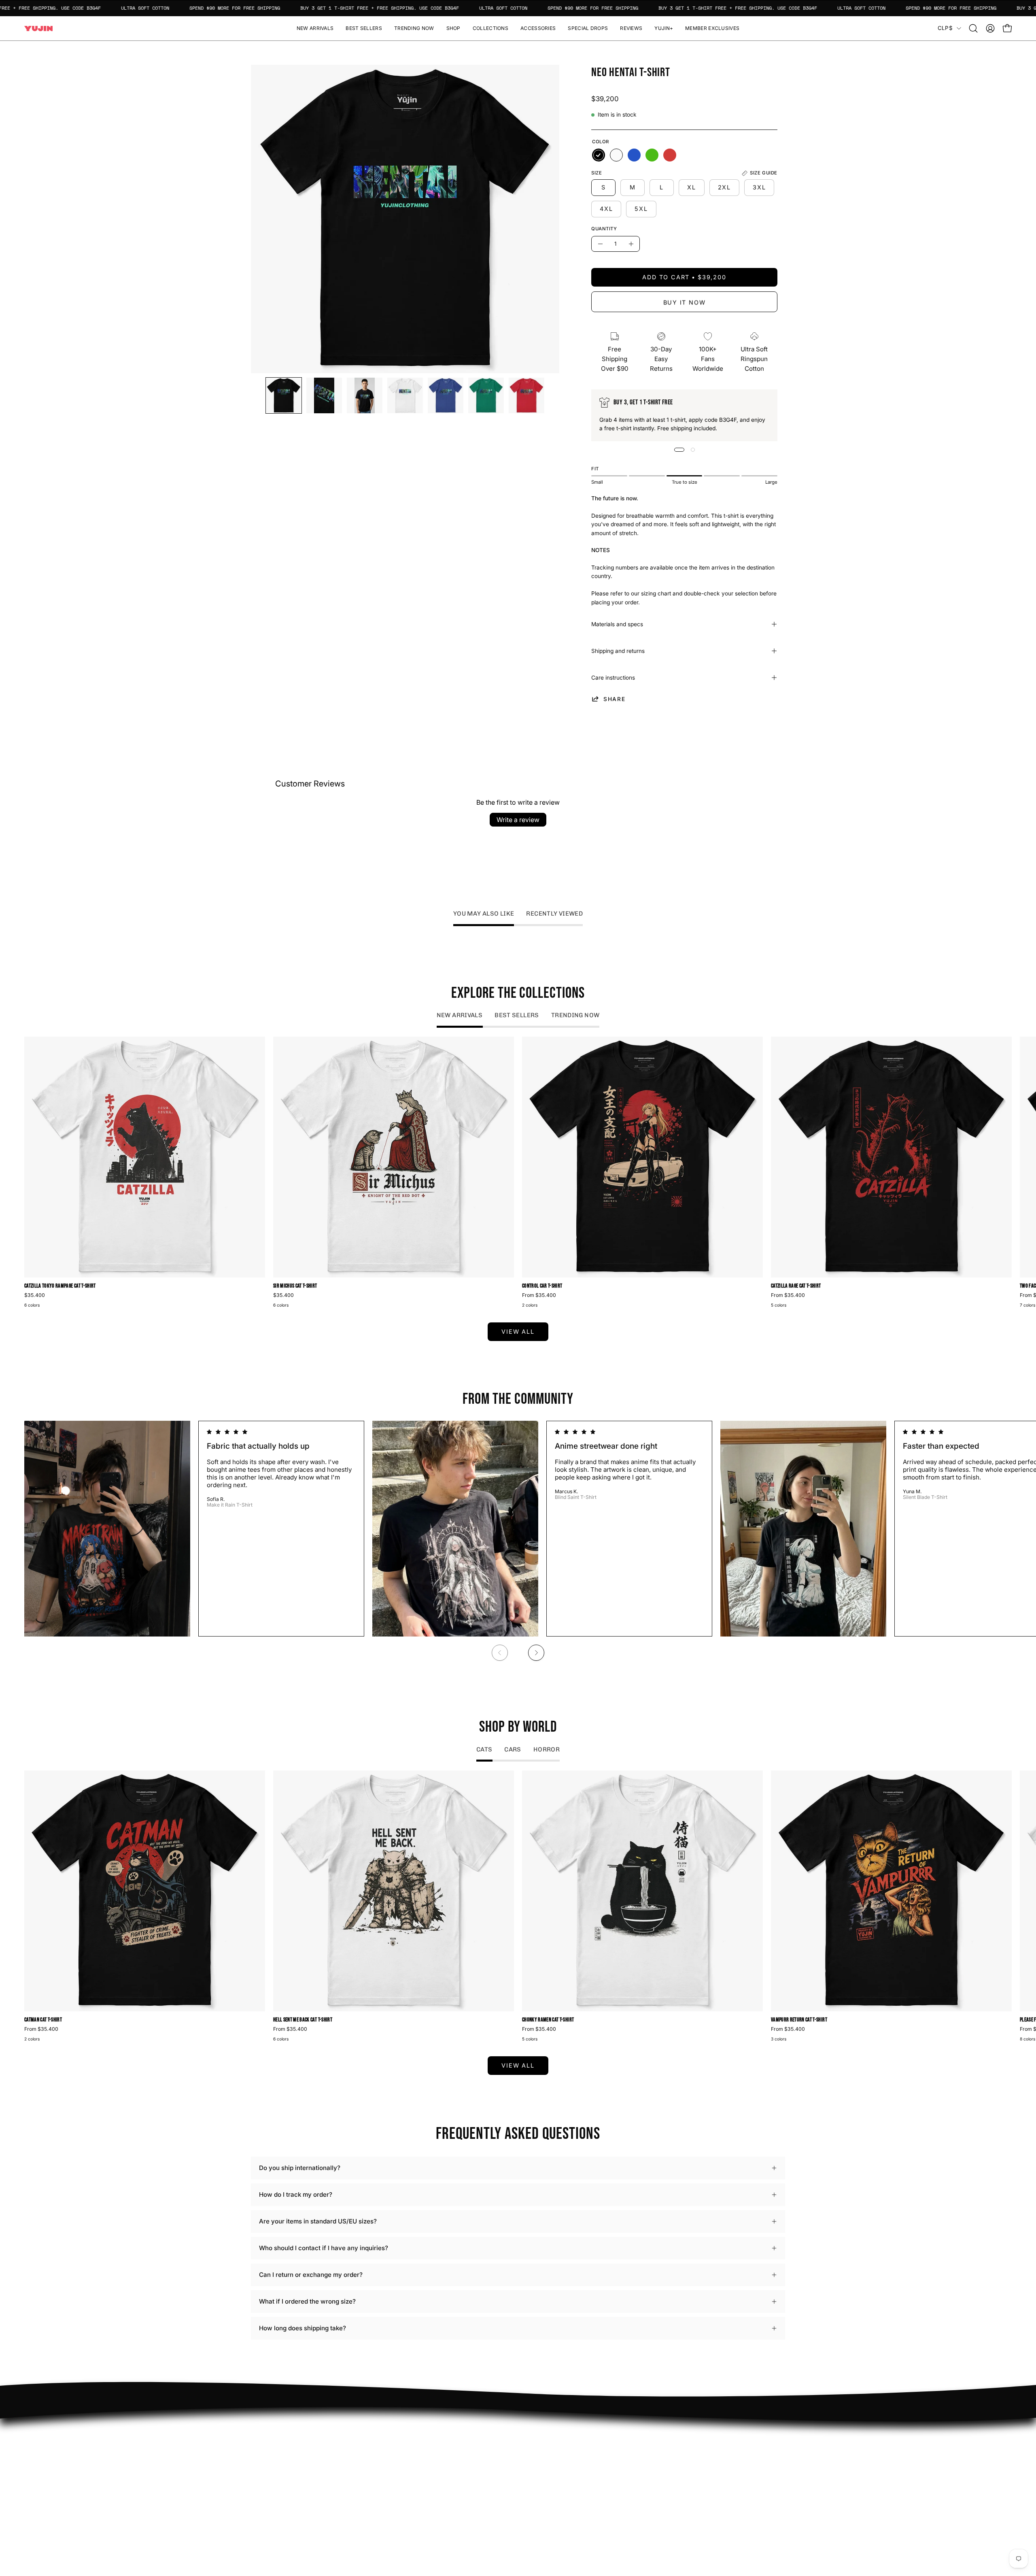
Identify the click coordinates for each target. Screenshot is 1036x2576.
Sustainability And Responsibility (463, 2460)
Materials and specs (617, 624)
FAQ (532, 2435)
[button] (453, 28)
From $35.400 (539, 1295)
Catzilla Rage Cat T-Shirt (796, 1286)
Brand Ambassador (443, 2435)
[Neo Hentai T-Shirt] (284, 395)
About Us (539, 2447)
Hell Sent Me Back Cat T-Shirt (303, 2020)
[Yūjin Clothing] (38, 29)
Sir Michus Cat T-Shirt (295, 1286)
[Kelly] (652, 155)
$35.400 (35, 1295)
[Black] (599, 155)
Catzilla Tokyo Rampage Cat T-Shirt (60, 1286)
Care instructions (613, 678)
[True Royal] (634, 155)
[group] (518, 1173)
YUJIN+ (427, 2495)
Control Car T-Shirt (542, 1286)
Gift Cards (540, 2473)
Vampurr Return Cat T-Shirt (799, 2020)
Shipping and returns (618, 651)
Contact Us (542, 2460)
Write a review (518, 820)
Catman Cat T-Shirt (43, 2020)
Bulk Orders (543, 2485)
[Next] (536, 1653)
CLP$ (945, 28)
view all (518, 1332)
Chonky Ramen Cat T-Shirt (548, 2020)
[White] (616, 155)
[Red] (670, 155)
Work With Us (436, 2447)
